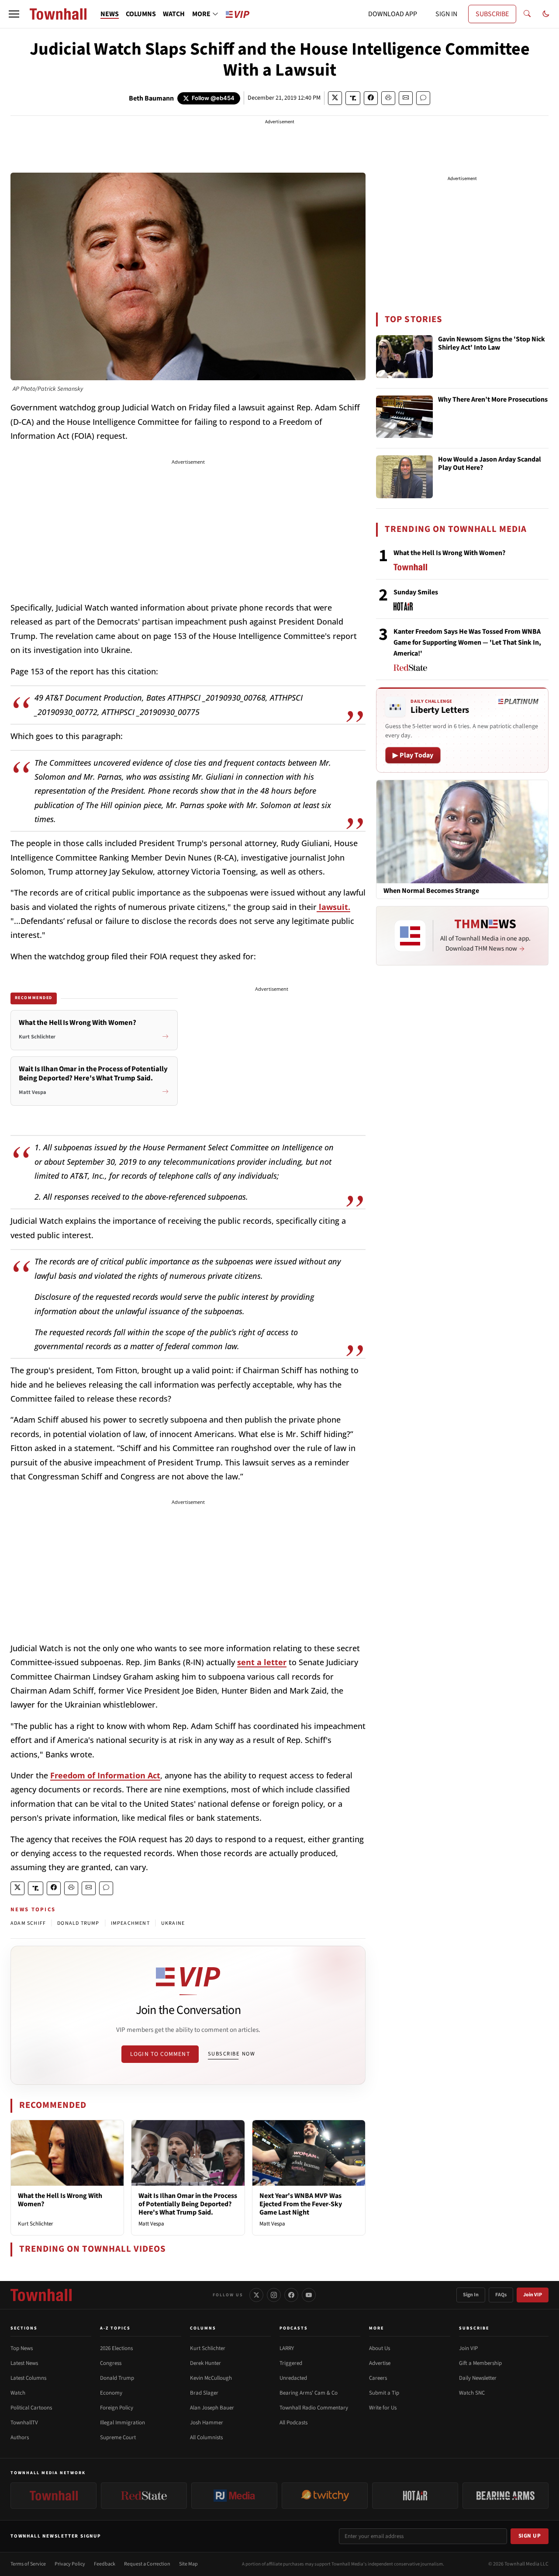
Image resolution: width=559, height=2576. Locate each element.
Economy (111, 2393)
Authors (20, 2437)
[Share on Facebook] (371, 98)
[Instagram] (274, 2295)
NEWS (110, 14)
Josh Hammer (207, 2423)
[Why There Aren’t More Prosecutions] (404, 417)
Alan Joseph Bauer (212, 2408)
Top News (22, 2348)
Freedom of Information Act (105, 1775)
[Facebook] (291, 2295)
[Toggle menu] (14, 14)
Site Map (188, 2564)
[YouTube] (309, 2295)
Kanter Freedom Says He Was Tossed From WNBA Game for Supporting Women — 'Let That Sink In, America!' (467, 642)
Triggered (291, 2363)
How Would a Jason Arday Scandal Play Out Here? (490, 464)
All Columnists (206, 2437)
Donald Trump (117, 2378)
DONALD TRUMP (78, 1923)
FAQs (501, 2295)
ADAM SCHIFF (28, 1923)
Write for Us (383, 2408)
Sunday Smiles (416, 592)
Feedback (105, 2564)
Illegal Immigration (122, 2423)
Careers (378, 2378)
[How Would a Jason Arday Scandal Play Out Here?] (404, 477)
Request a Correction (147, 2564)
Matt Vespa (151, 2224)
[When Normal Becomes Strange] (462, 831)
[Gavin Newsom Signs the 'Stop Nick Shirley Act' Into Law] (404, 357)
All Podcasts (293, 2423)
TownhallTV (24, 2423)
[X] (256, 2295)
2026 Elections (116, 2348)
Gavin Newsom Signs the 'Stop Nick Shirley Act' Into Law (492, 344)
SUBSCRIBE (492, 14)
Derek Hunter (205, 2363)
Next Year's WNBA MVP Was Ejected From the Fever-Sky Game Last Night (301, 2204)
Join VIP (533, 2295)
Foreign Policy (117, 2408)
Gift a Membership (480, 2363)
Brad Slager (204, 2393)
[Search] (527, 14)
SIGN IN (446, 14)
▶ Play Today (413, 755)
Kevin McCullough (211, 2378)
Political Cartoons (31, 2408)
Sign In (471, 2295)
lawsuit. (333, 907)
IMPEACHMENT (130, 1923)
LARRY (287, 2348)
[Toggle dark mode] (546, 14)
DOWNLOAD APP (393, 14)
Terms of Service (28, 2564)
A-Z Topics (115, 2328)
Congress (111, 2363)
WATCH (174, 14)
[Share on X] (335, 98)
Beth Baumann (151, 98)
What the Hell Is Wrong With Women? (60, 2200)
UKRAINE (173, 1923)
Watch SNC (472, 2393)
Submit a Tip (384, 2393)
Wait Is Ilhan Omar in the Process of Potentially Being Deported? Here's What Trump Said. (188, 2204)
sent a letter (262, 1662)
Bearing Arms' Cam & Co (309, 2393)
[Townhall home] (41, 2295)
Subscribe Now (231, 2054)
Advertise (380, 2363)
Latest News (24, 2363)
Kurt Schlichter (36, 2224)
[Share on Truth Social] (353, 98)
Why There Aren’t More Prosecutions (493, 400)
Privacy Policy (70, 2564)
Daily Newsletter (478, 2378)
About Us (380, 2348)
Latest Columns (28, 2378)
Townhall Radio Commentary (314, 2408)
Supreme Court (118, 2437)
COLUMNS (141, 14)
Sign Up (530, 2536)
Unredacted (293, 2378)
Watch (18, 2393)
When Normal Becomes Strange (431, 891)
